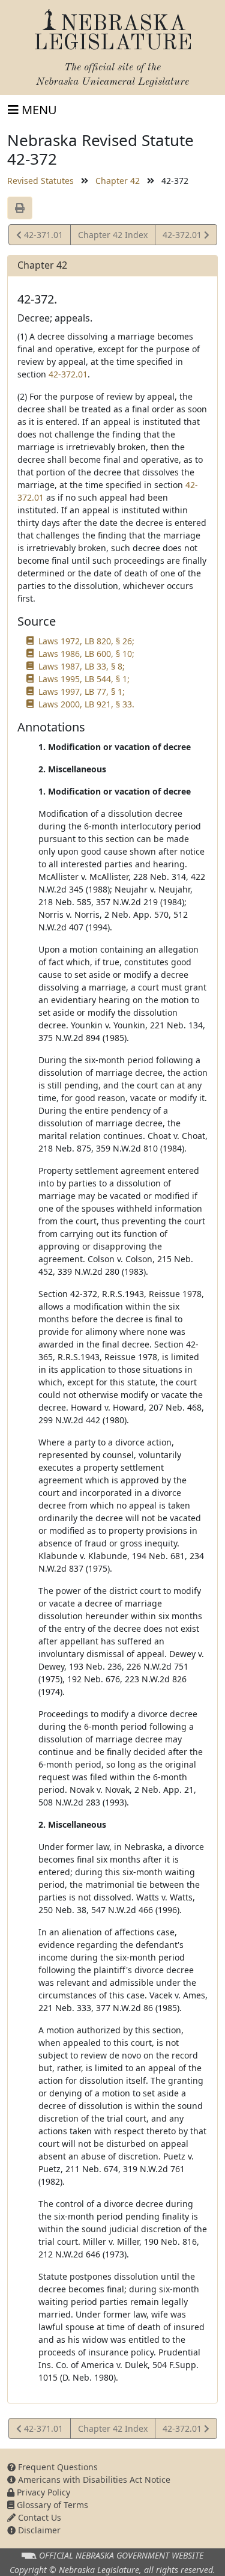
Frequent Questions (57, 2467)
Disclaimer (38, 2530)
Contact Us (38, 2517)
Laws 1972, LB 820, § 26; (86, 641)
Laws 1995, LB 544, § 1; (84, 679)
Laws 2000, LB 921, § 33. (86, 704)
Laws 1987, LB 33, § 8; (82, 666)
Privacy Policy (42, 2492)
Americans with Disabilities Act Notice (93, 2480)
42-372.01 (183, 237)
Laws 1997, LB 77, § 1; (82, 691)
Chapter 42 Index (113, 235)
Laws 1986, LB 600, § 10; (86, 654)
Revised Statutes (40, 181)
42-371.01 (42, 237)
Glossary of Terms (51, 2505)
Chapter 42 (118, 181)
